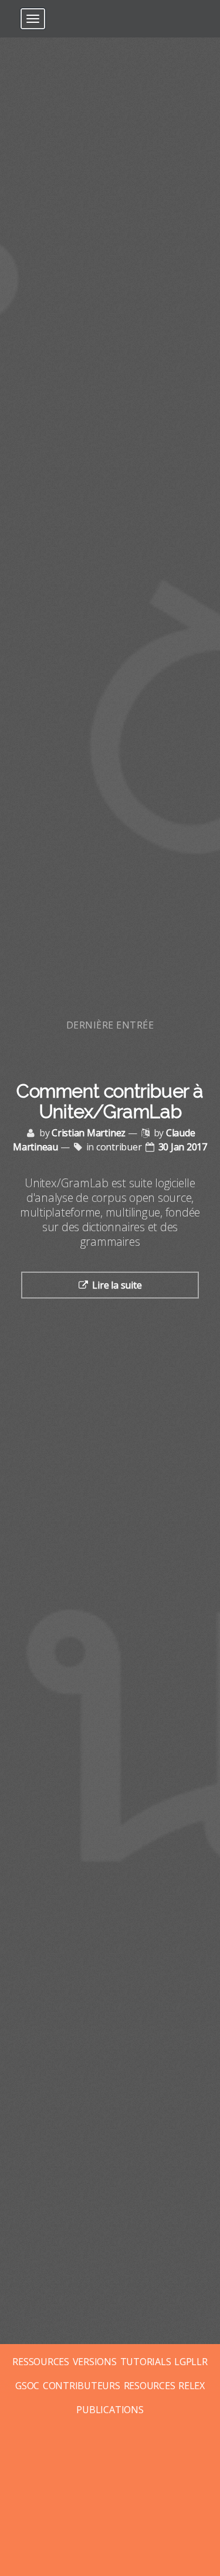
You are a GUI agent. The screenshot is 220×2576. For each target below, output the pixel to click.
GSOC (27, 2386)
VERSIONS (95, 2362)
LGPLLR (191, 2362)
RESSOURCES (41, 2362)
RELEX (192, 2386)
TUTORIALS (146, 2362)
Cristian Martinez (89, 1133)
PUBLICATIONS (110, 2410)
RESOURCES (150, 2386)
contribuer (119, 1147)
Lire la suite (117, 1285)
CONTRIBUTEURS (82, 2386)
